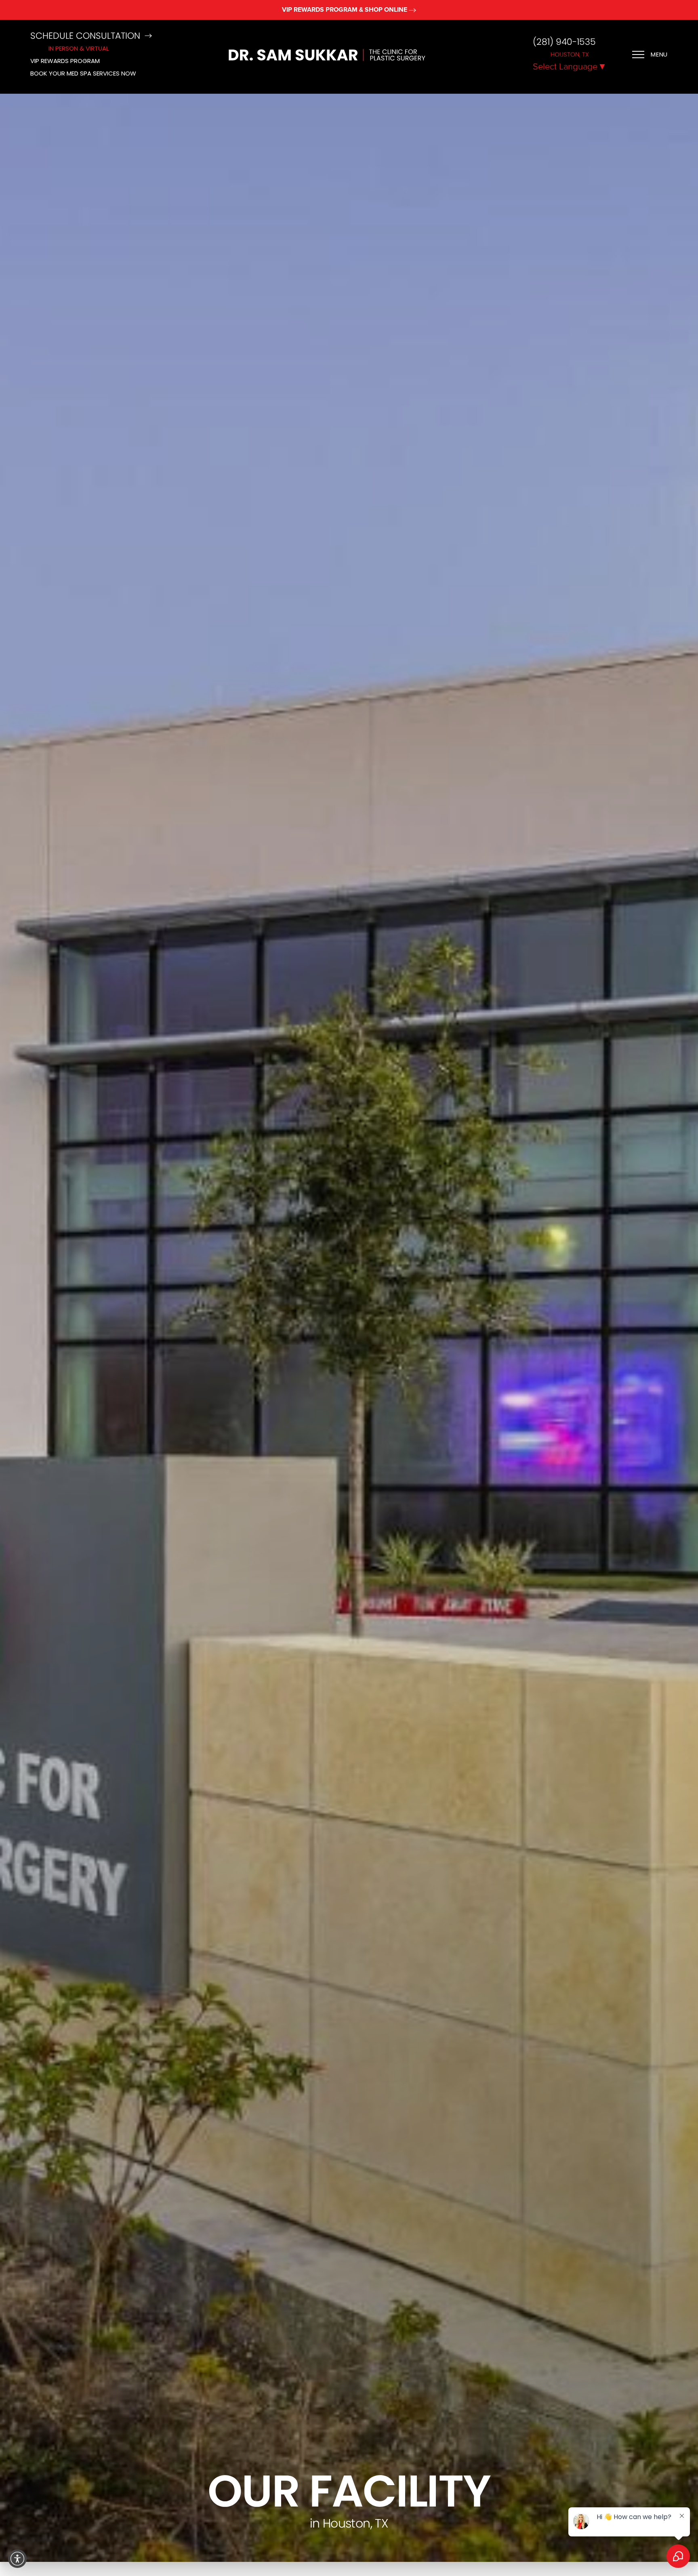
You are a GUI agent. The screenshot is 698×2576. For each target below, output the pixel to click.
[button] (17, 2559)
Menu (659, 54)
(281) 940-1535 (564, 42)
